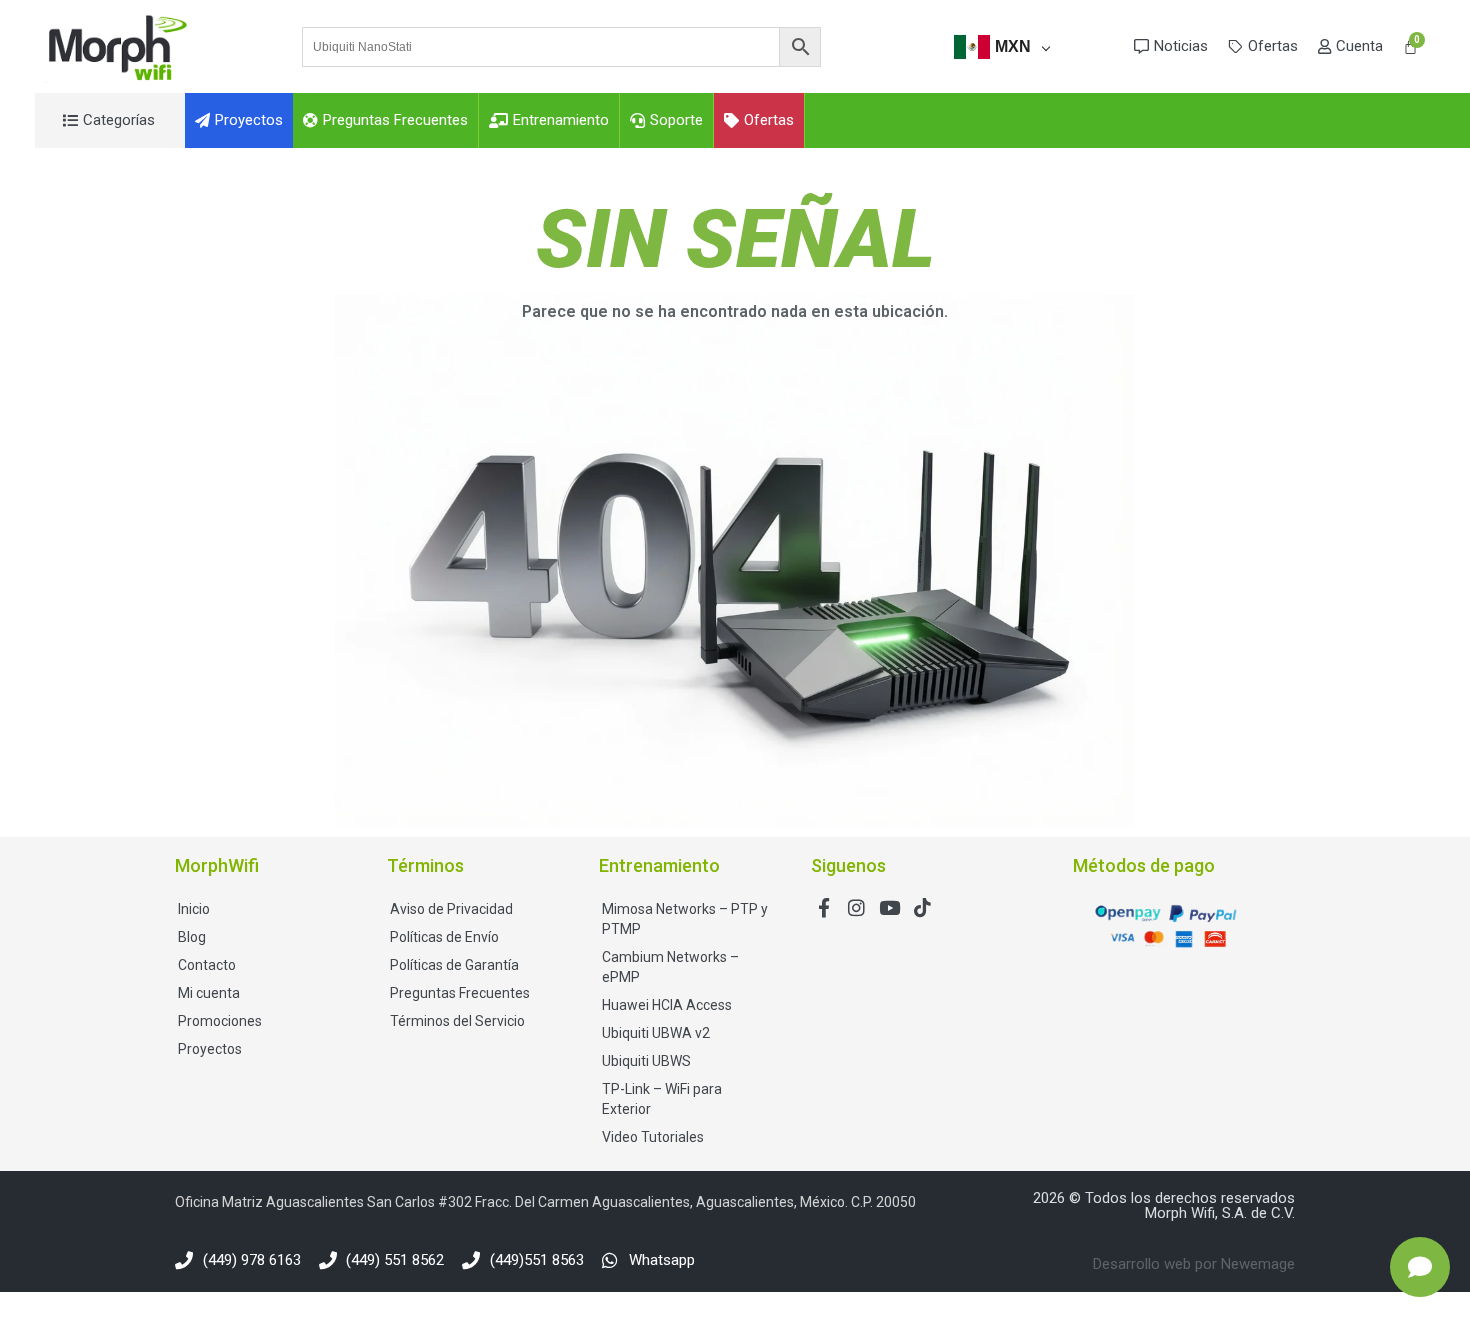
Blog (192, 937)
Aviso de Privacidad (451, 909)
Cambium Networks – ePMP (670, 967)
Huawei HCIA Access (667, 1005)
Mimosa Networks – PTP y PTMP (685, 919)
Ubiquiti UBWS (646, 1061)
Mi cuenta (209, 993)
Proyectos (210, 1049)
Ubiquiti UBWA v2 (656, 1033)
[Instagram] (856, 907)
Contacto (207, 965)
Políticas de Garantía (454, 965)
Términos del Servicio (457, 1021)
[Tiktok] (922, 907)
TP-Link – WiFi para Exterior (662, 1099)
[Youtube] (889, 907)
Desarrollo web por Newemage (1194, 1264)
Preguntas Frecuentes (460, 993)
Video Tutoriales (653, 1137)
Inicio (194, 909)
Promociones (220, 1021)
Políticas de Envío (444, 937)
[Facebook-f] (823, 907)
